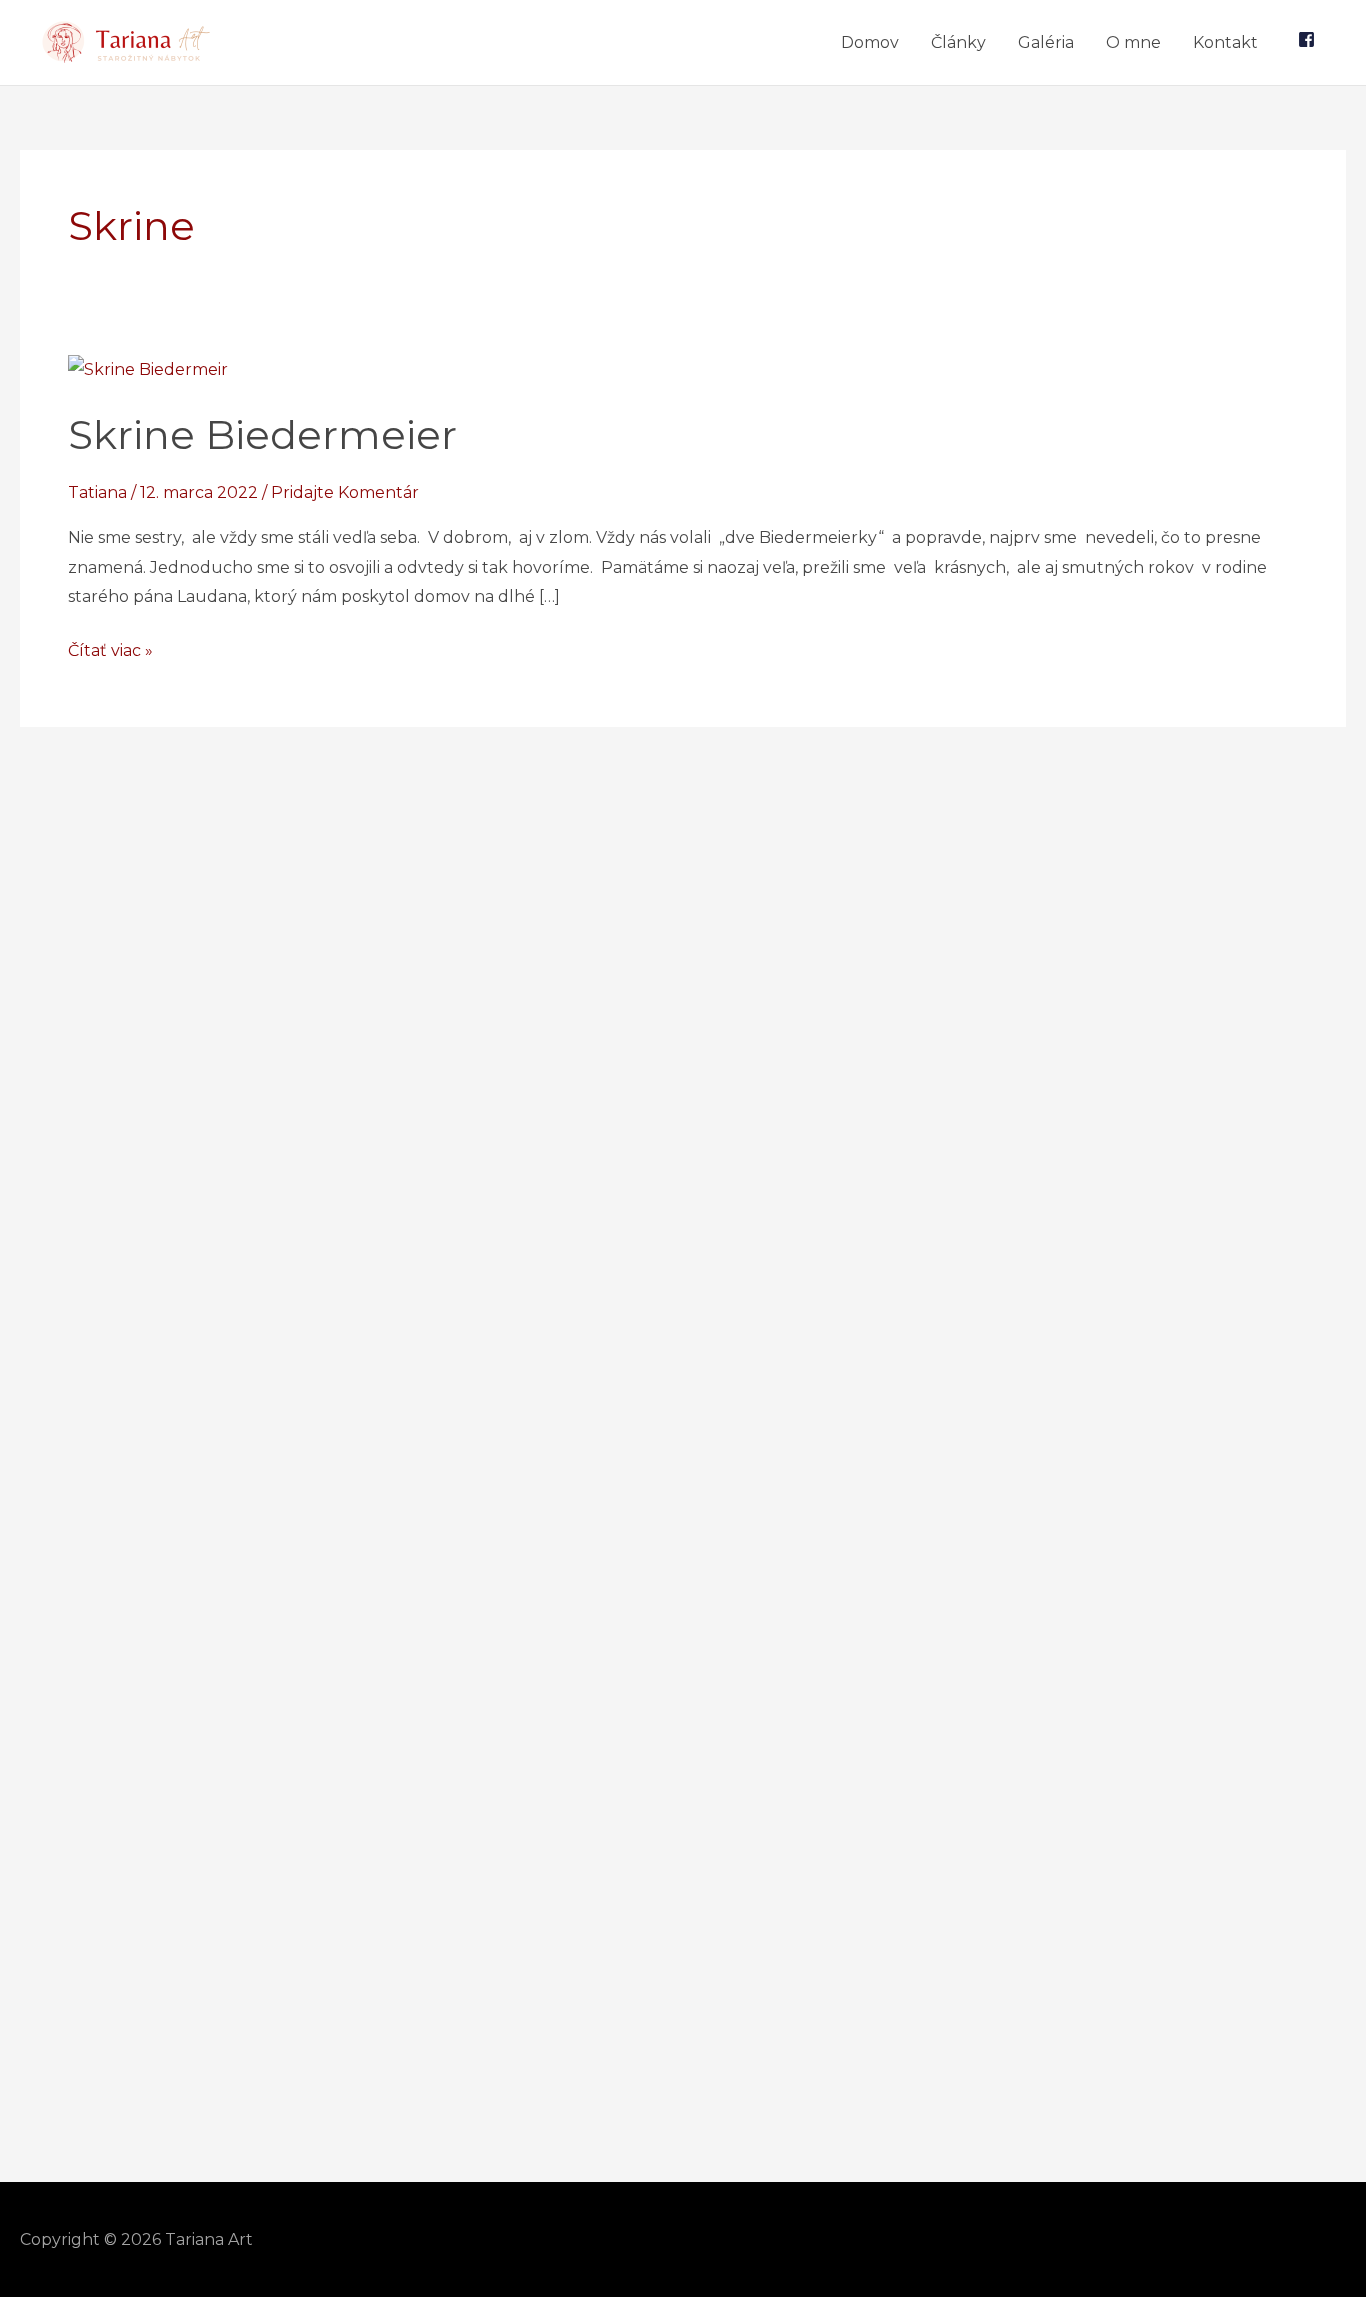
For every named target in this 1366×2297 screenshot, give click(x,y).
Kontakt (1225, 42)
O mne (1133, 42)
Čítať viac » (110, 648)
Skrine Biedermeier (262, 434)
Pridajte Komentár (345, 492)
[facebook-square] (1306, 42)
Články (958, 42)
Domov (870, 42)
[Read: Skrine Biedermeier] (148, 368)
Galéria (1046, 42)
